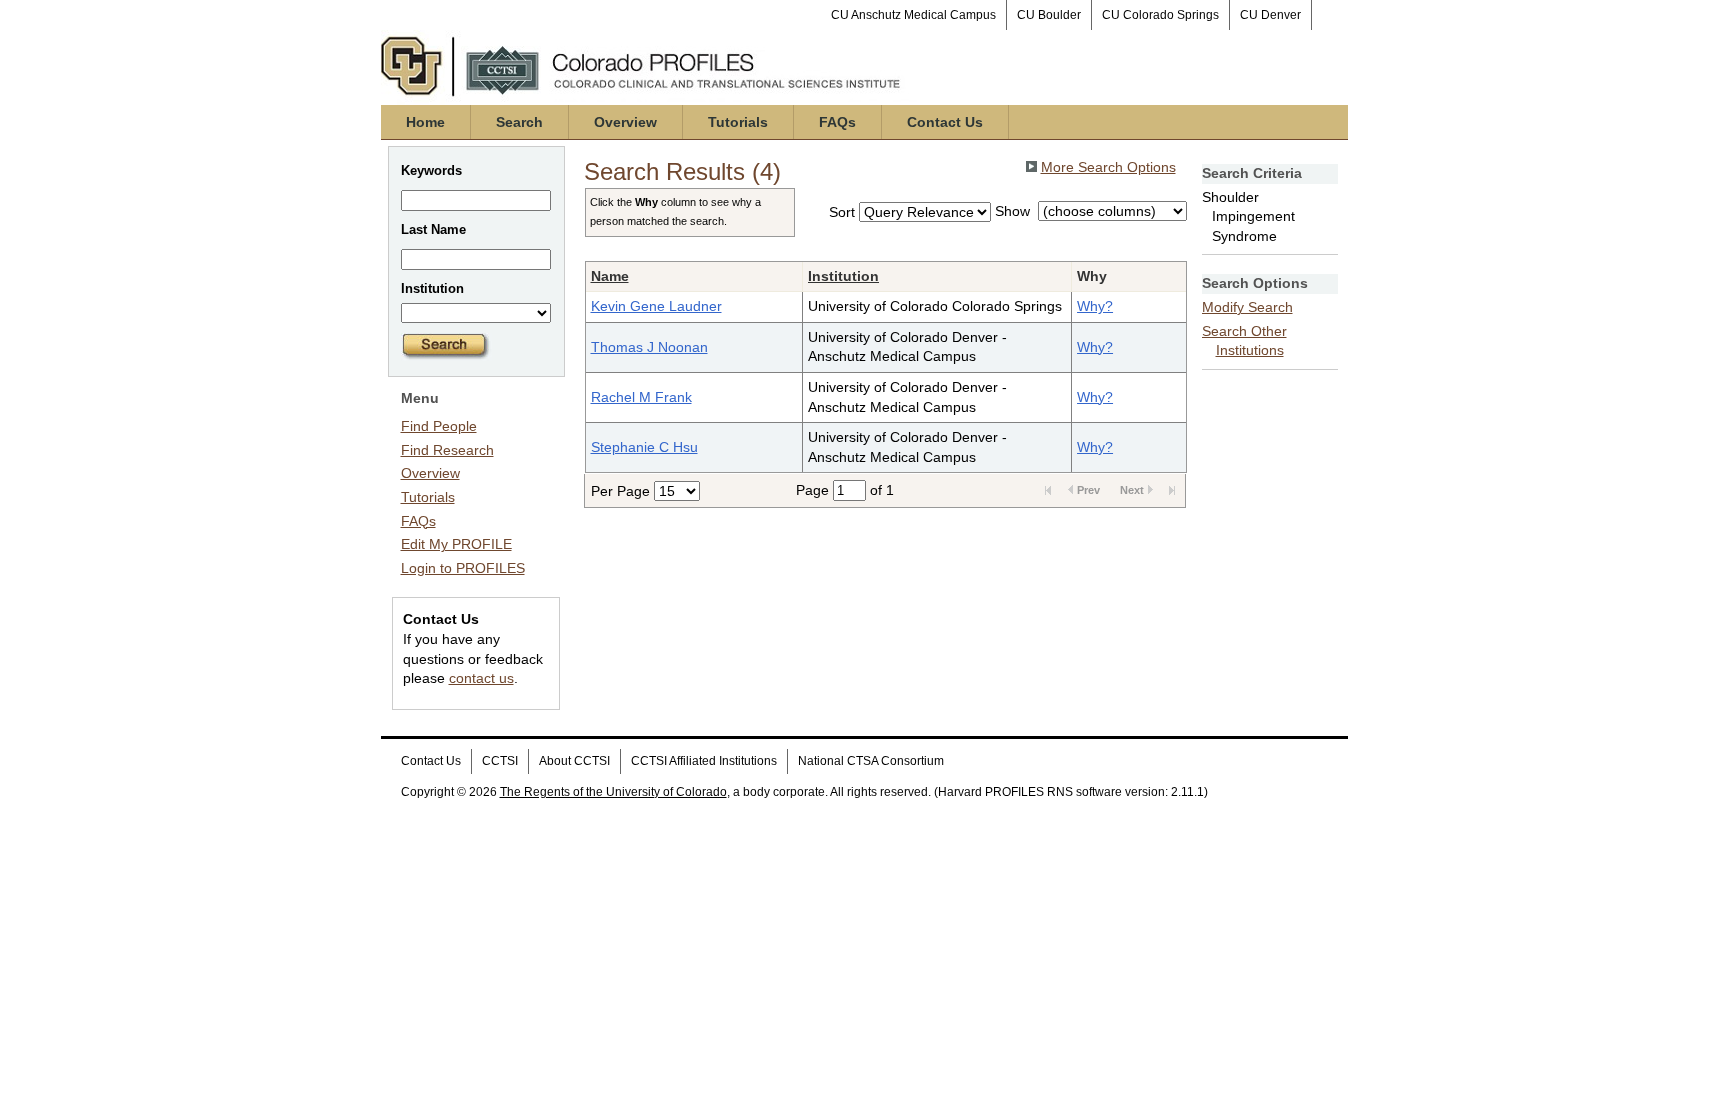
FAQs (837, 122)
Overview (625, 122)
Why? (1095, 306)
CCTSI (500, 761)
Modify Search (1247, 307)
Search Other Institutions (1244, 341)
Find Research (447, 450)
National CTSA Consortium (871, 761)
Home (425, 122)
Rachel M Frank (641, 397)
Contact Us (945, 122)
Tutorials (738, 122)
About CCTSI (574, 761)
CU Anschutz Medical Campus (913, 15)
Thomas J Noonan (649, 347)
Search (519, 122)
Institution (843, 276)
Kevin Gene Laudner (656, 306)
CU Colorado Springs (1160, 15)
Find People (439, 426)
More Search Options (1108, 167)
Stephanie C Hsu (644, 447)
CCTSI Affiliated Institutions (704, 761)
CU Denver (1270, 15)
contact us (481, 678)
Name (610, 276)
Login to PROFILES (463, 568)
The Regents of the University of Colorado (613, 792)
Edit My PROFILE (456, 544)
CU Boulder (1049, 15)
